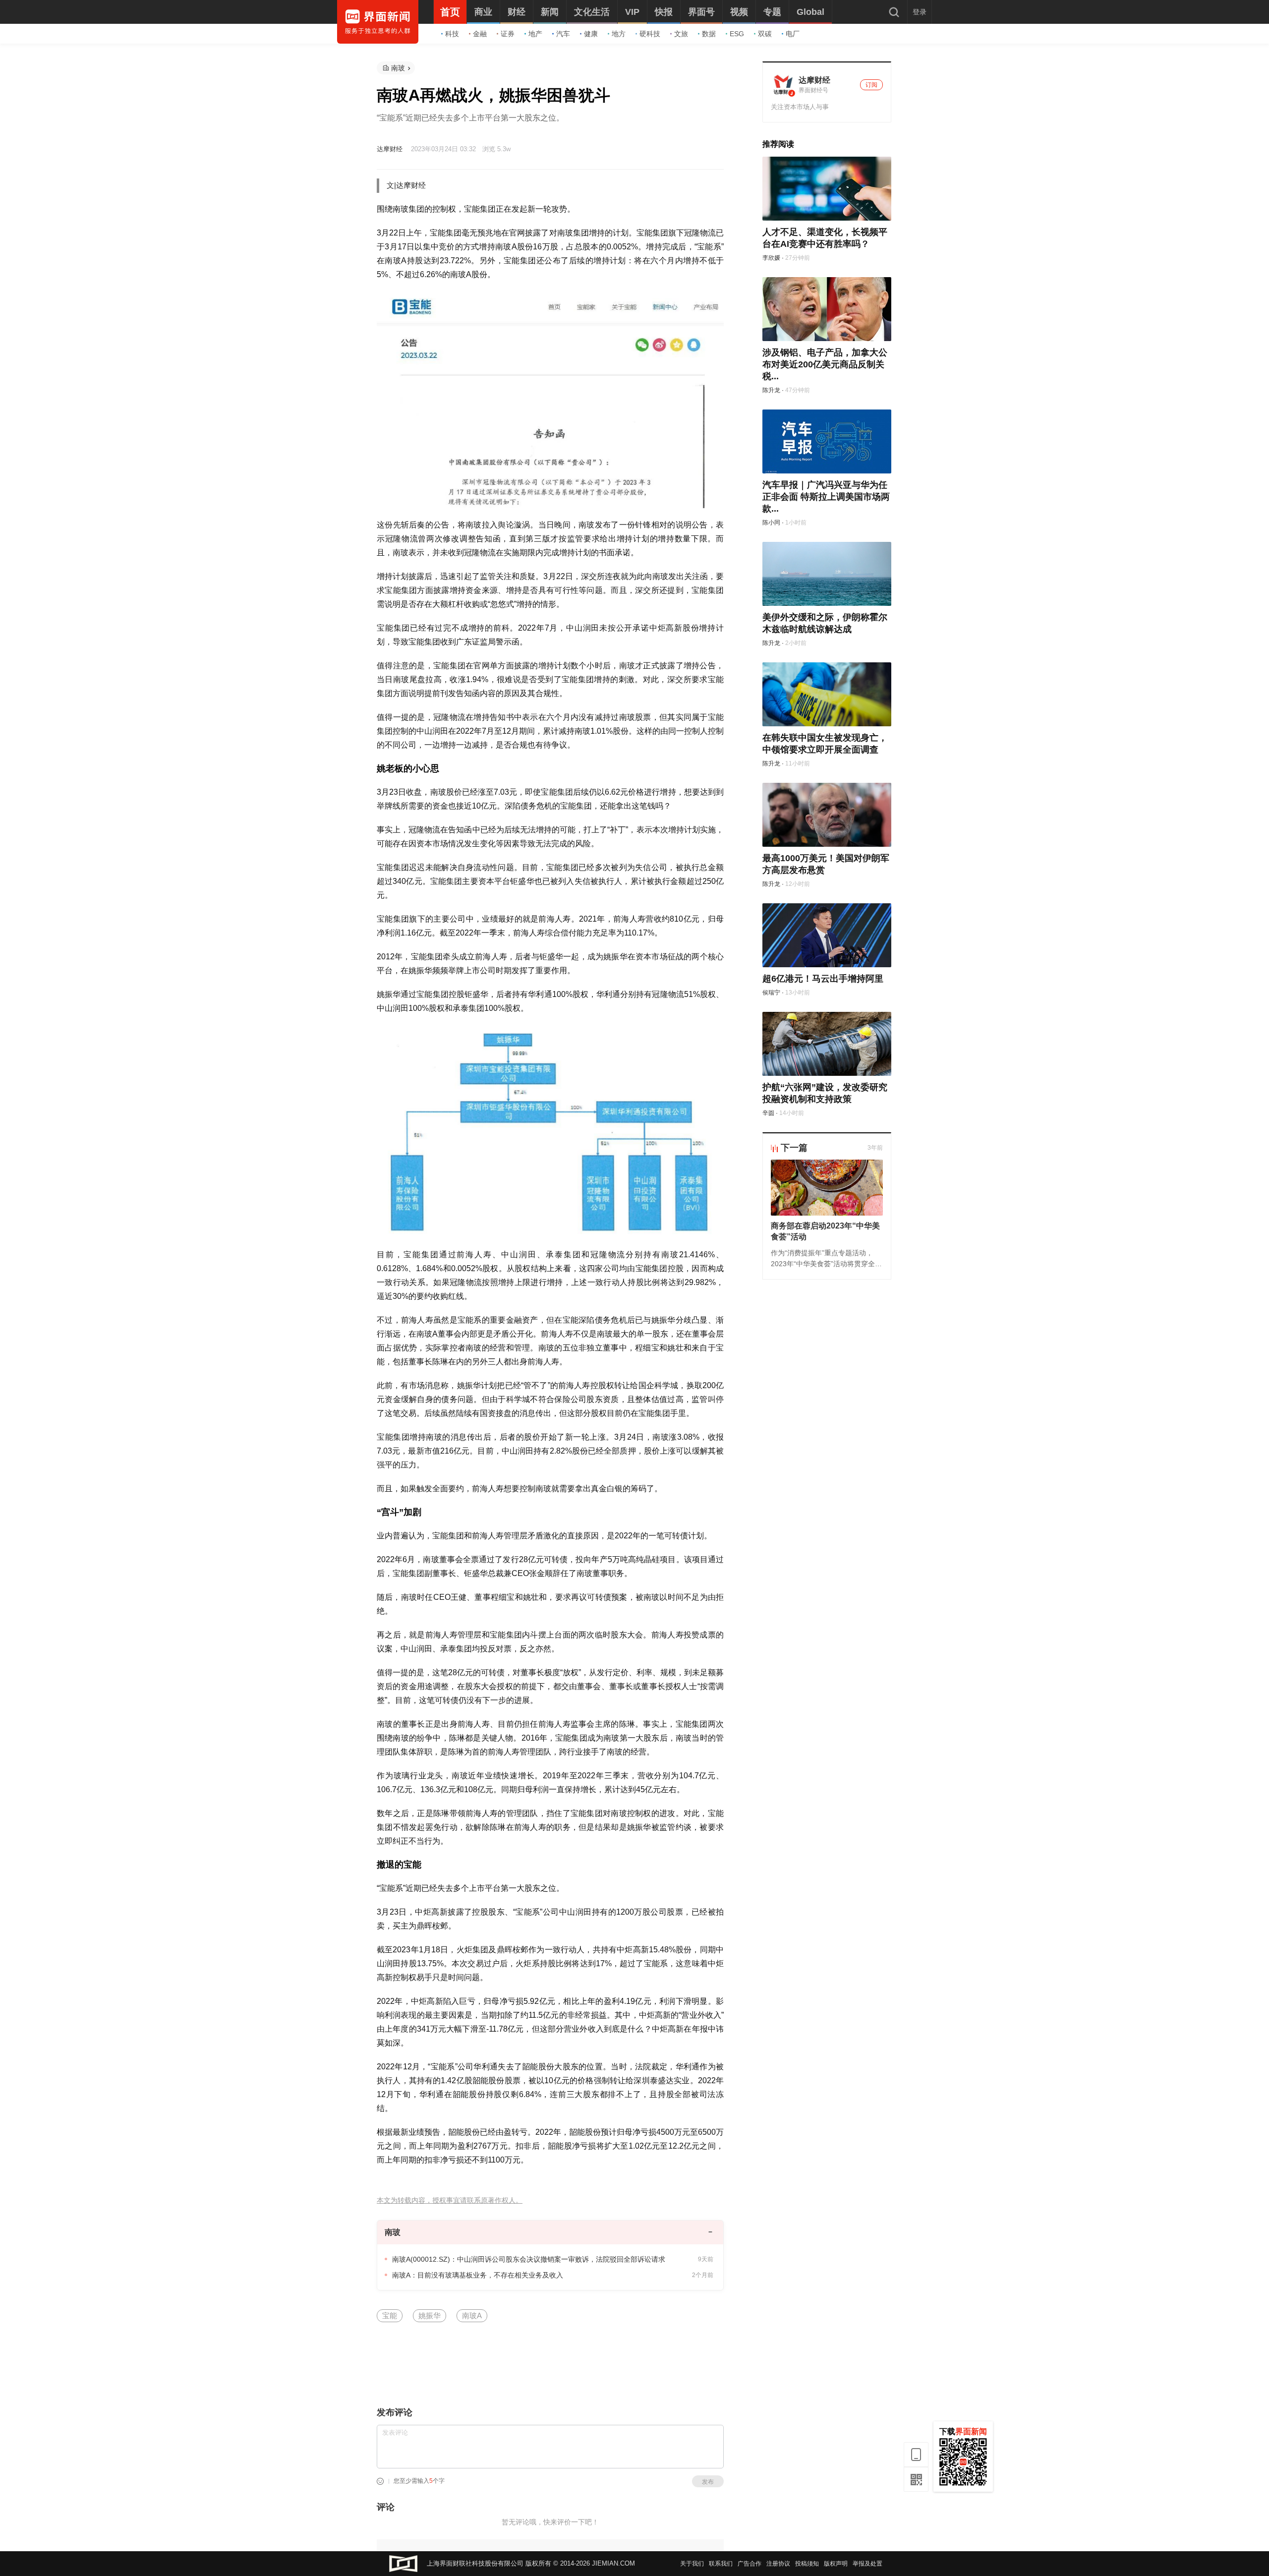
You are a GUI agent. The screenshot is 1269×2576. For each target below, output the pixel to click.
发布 (708, 2482)
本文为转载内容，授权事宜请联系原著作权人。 (450, 2200)
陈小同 (771, 523)
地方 (619, 34)
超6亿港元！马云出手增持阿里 (823, 979)
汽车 (563, 34)
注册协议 (778, 2564)
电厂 (793, 34)
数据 (709, 34)
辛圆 (768, 1113)
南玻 (398, 68)
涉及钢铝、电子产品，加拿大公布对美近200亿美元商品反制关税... (825, 364)
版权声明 (836, 2564)
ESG (737, 34)
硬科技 (650, 34)
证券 (508, 34)
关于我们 (692, 2564)
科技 (452, 34)
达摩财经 (390, 149)
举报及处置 (867, 2564)
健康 (591, 34)
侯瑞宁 (771, 993)
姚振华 (430, 2315)
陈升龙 (771, 390)
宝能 (390, 2315)
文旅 (681, 34)
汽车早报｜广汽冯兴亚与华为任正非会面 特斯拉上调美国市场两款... (826, 497)
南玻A (472, 2315)
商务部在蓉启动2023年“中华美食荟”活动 (825, 1231)
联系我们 (721, 2564)
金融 (480, 34)
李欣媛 (771, 258)
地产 (535, 34)
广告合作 (750, 2564)
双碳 (765, 34)
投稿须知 (807, 2564)
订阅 (871, 85)
